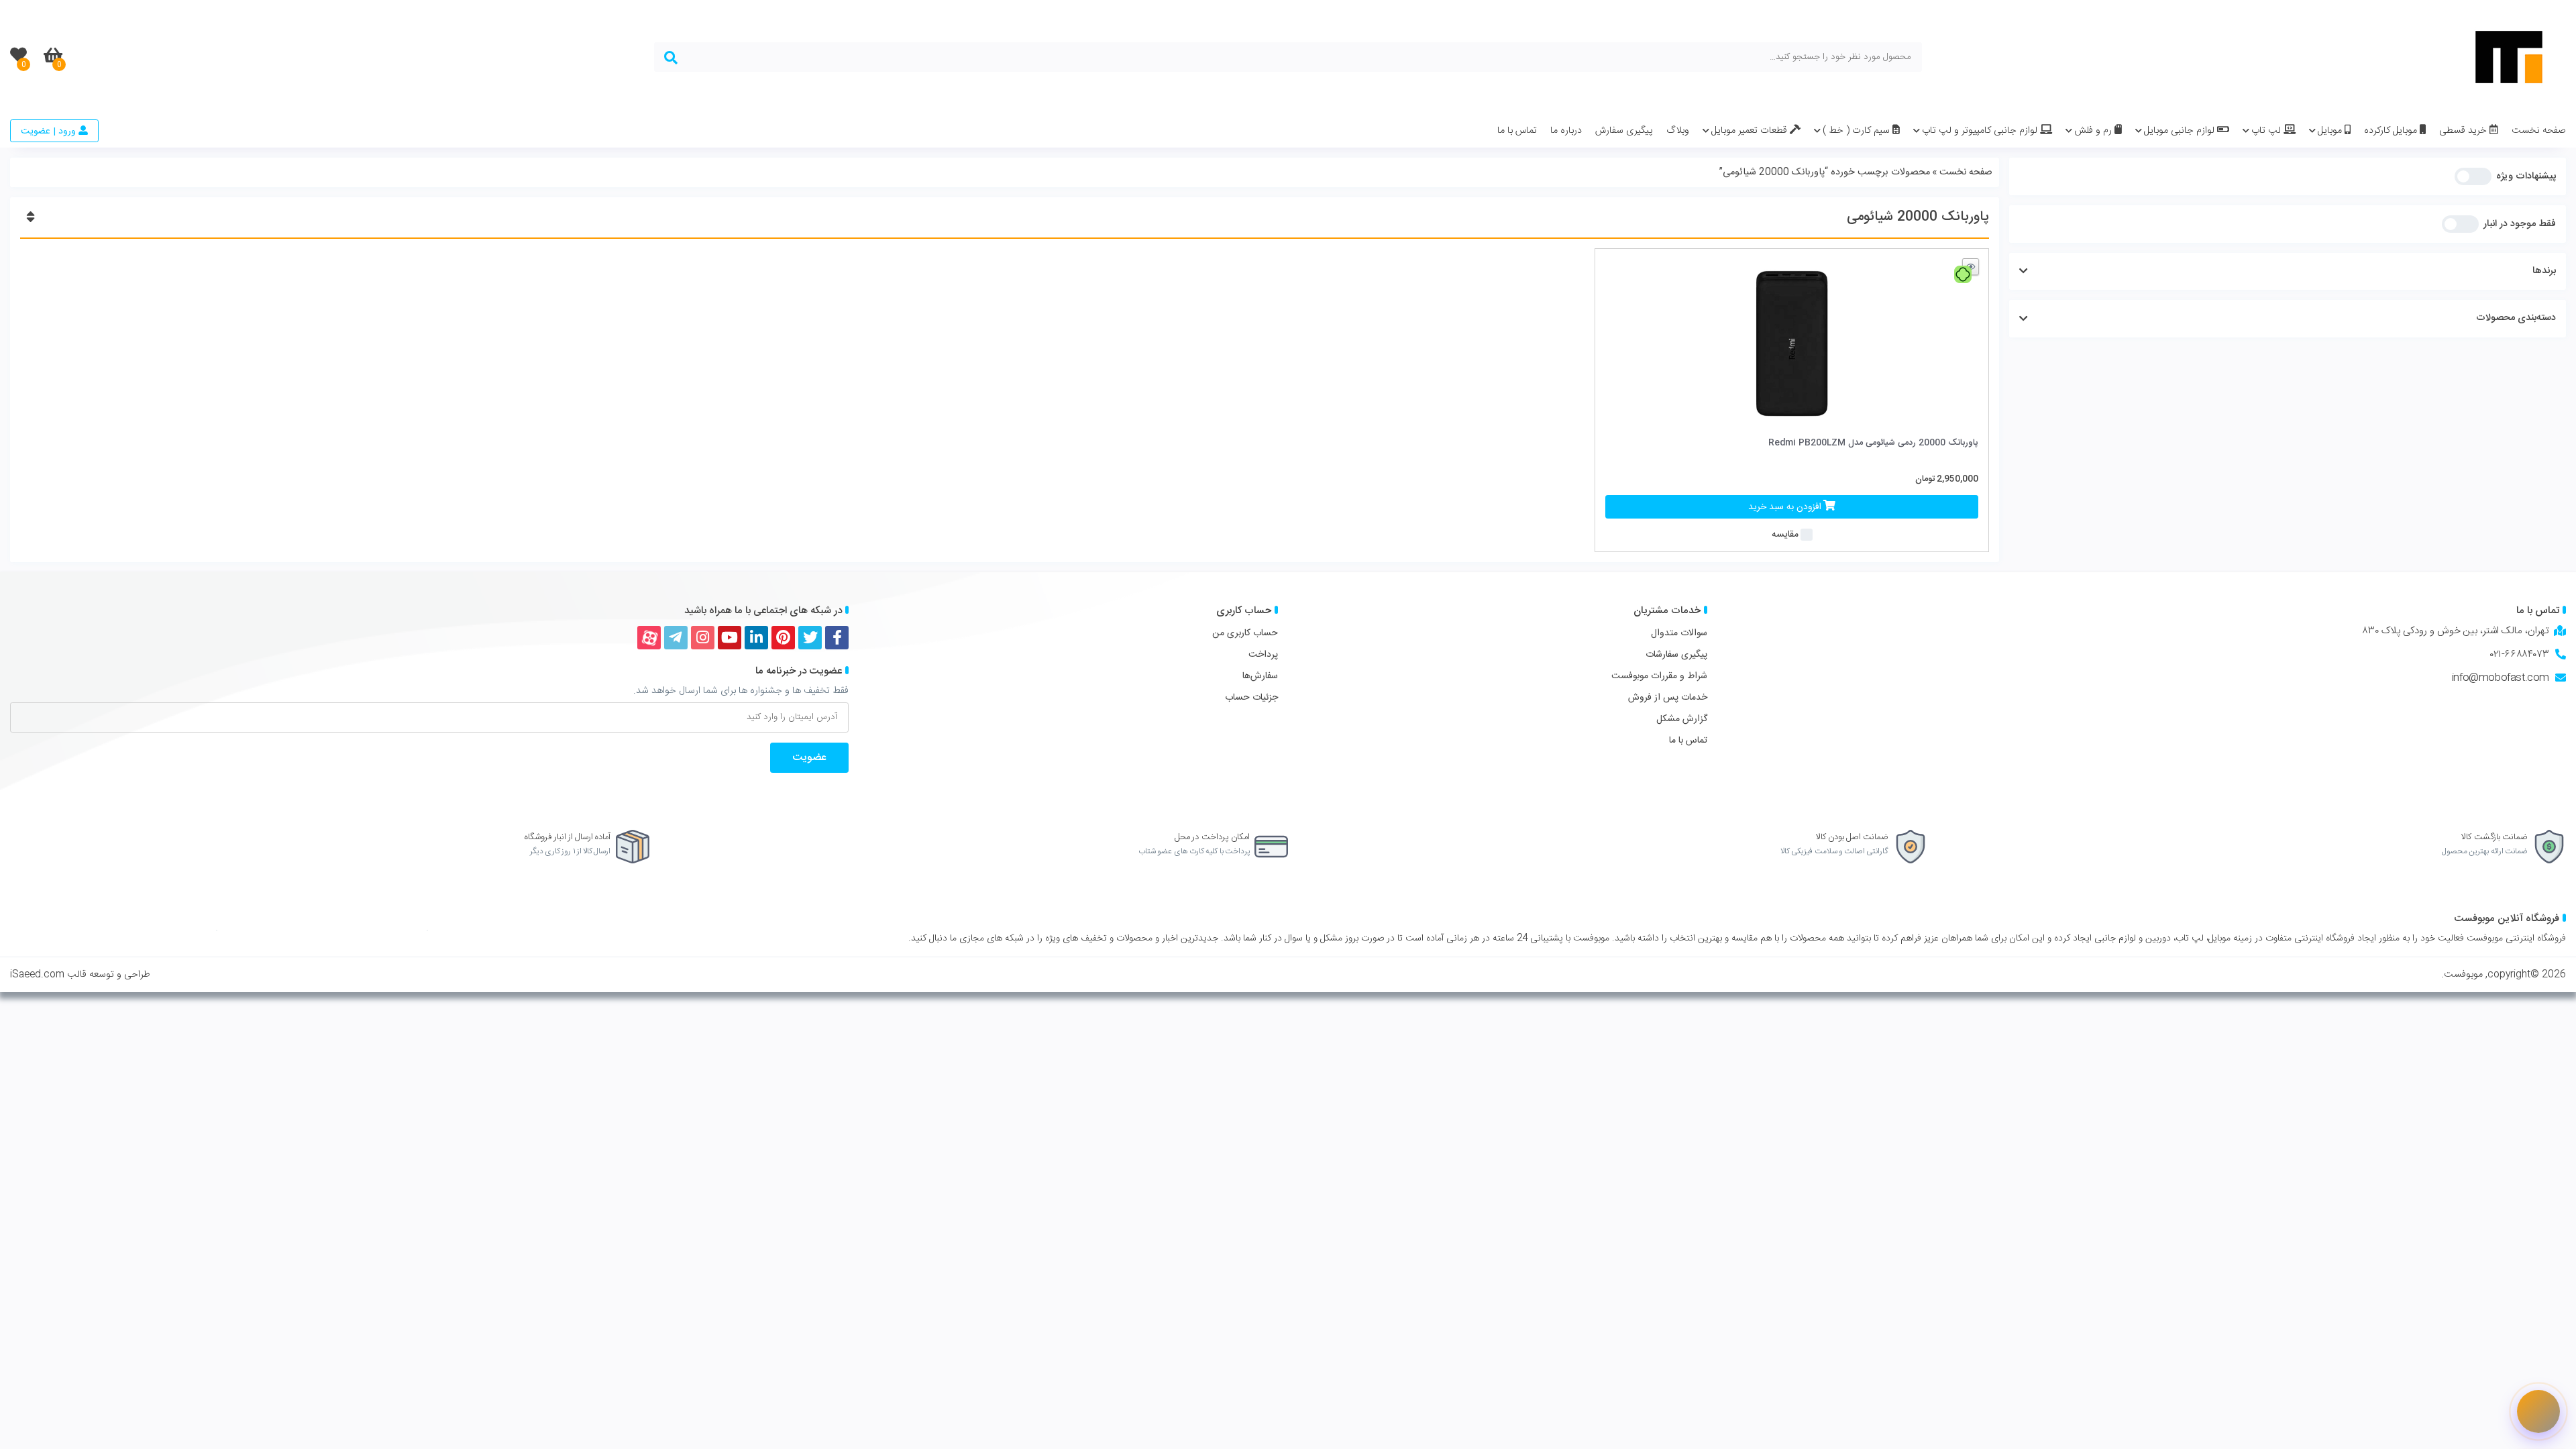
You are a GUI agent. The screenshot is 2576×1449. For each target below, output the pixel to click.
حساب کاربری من (1245, 633)
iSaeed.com (37, 975)
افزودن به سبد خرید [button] (1785, 507)
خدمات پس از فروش (1668, 698)
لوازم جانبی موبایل (2181, 131)
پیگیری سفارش (1624, 131)
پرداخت (1263, 655)
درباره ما (1566, 131)
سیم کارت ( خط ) (1858, 131)
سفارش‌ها (1260, 676)
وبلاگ (1678, 131)
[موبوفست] (2509, 57)
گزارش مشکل (1682, 719)
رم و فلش (2094, 131)
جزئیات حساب (1251, 698)
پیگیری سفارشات (1676, 655)
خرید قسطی (2464, 131)
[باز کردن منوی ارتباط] (2538, 1411)
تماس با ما (1517, 131)
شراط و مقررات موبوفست (1659, 676)
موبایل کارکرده (2392, 131)
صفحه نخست (2539, 131)
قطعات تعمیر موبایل (1751, 131)
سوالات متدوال (1679, 633)
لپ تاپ (2267, 131)
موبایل (2331, 131)
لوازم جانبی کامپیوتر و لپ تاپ (1981, 131)
